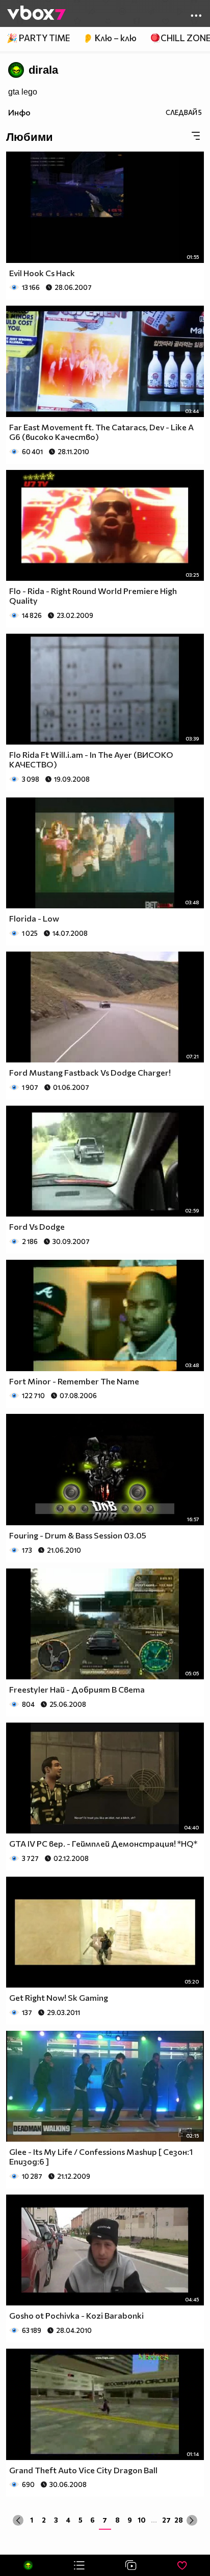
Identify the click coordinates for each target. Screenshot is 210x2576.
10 (142, 2520)
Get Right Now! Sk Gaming (59, 1997)
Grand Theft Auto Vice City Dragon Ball (83, 2470)
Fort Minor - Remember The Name (74, 1381)
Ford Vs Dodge (37, 1226)
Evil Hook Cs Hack (42, 273)
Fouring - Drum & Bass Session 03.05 (78, 1535)
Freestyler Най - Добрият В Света (77, 1689)
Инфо (19, 112)
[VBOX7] (36, 14)
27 (166, 2520)
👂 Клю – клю (110, 38)
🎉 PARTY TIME (38, 38)
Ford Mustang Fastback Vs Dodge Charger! (90, 1072)
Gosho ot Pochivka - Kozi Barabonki (76, 2315)
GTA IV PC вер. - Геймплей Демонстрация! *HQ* (103, 1843)
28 (179, 2520)
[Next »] (192, 2520)
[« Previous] (18, 2520)
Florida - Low (34, 918)
